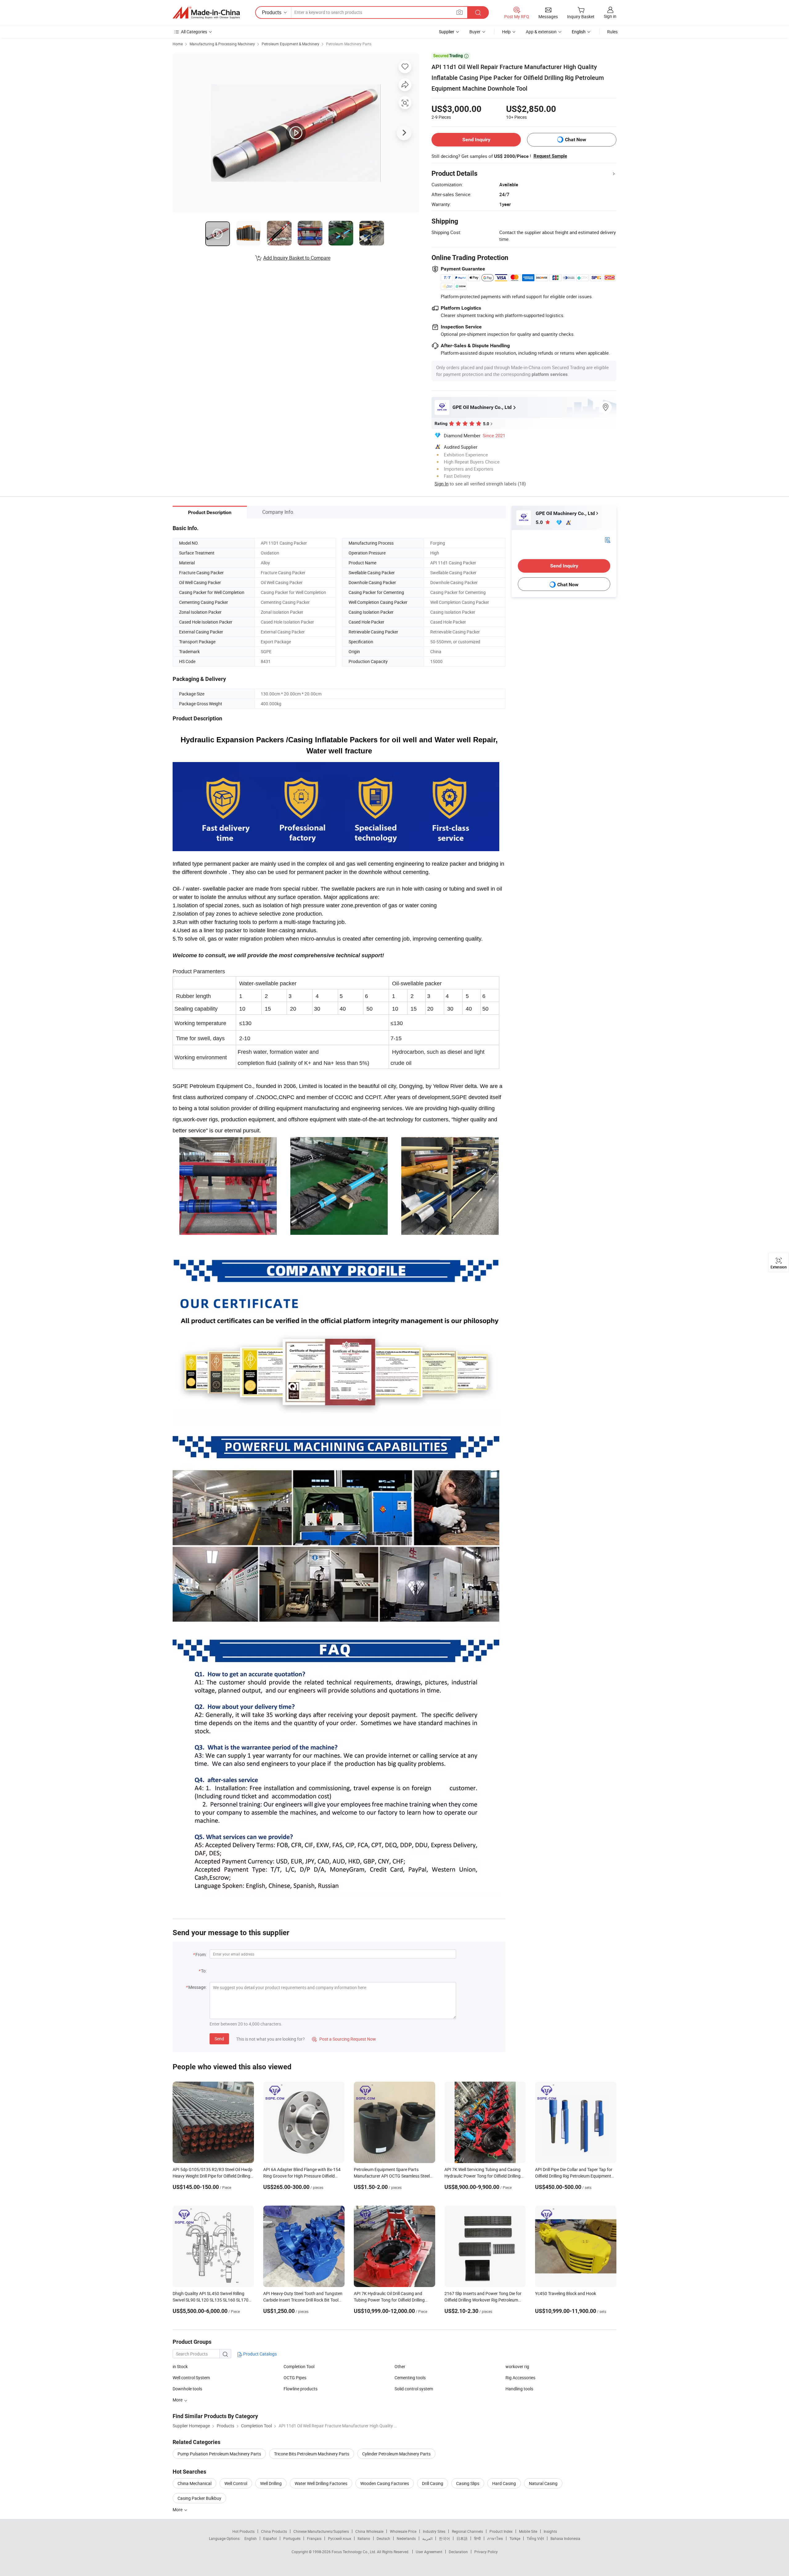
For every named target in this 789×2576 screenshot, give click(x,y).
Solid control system (414, 2389)
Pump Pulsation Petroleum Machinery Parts (219, 2454)
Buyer (475, 32)
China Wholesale (369, 2531)
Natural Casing (543, 2483)
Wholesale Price (403, 2531)
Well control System (191, 2378)
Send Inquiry (476, 140)
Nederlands (406, 2538)
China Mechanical (194, 2483)
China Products (274, 2531)
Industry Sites (434, 2531)
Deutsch (383, 2538)
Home (178, 44)
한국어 (444, 2538)
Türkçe (515, 2538)
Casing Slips (468, 2483)
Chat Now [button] (576, 140)
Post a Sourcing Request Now (344, 2039)
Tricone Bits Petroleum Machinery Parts (312, 2454)
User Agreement (429, 2552)
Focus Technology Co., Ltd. (354, 2552)
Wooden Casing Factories (385, 2483)
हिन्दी (477, 2538)
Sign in (610, 16)
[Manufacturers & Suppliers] (206, 13)
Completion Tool (299, 2366)
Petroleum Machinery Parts (349, 44)
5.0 (540, 522)
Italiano (364, 2538)
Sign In (442, 484)
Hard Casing (504, 2483)
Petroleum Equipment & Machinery (290, 44)
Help (506, 32)
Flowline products (300, 2389)
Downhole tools (187, 2389)
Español (270, 2538)
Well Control (236, 2483)
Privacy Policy (486, 2552)
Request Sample (550, 156)
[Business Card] (607, 540)
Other (400, 2366)
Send (219, 2039)
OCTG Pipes (295, 2378)
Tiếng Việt (535, 2538)
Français (314, 2538)
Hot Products (243, 2531)
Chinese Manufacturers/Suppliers (321, 2531)
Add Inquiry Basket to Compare (297, 258)
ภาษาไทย (495, 2538)
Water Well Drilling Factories (321, 2483)
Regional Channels (467, 2531)
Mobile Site (528, 2531)
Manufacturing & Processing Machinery (222, 44)
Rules (612, 32)
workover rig (517, 2366)
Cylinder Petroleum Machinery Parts (396, 2454)
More (178, 2510)
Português (292, 2538)
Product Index (501, 2531)
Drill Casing (433, 2483)
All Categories (194, 32)
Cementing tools (410, 2378)
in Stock (180, 2366)
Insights (550, 2531)
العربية (427, 2538)
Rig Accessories (520, 2378)
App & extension (541, 32)
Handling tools (519, 2389)
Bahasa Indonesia (565, 2538)
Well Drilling (271, 2483)
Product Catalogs (260, 2354)
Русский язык (339, 2538)
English (251, 2538)
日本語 (462, 2538)
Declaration (458, 2552)
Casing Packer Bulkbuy (199, 2498)
